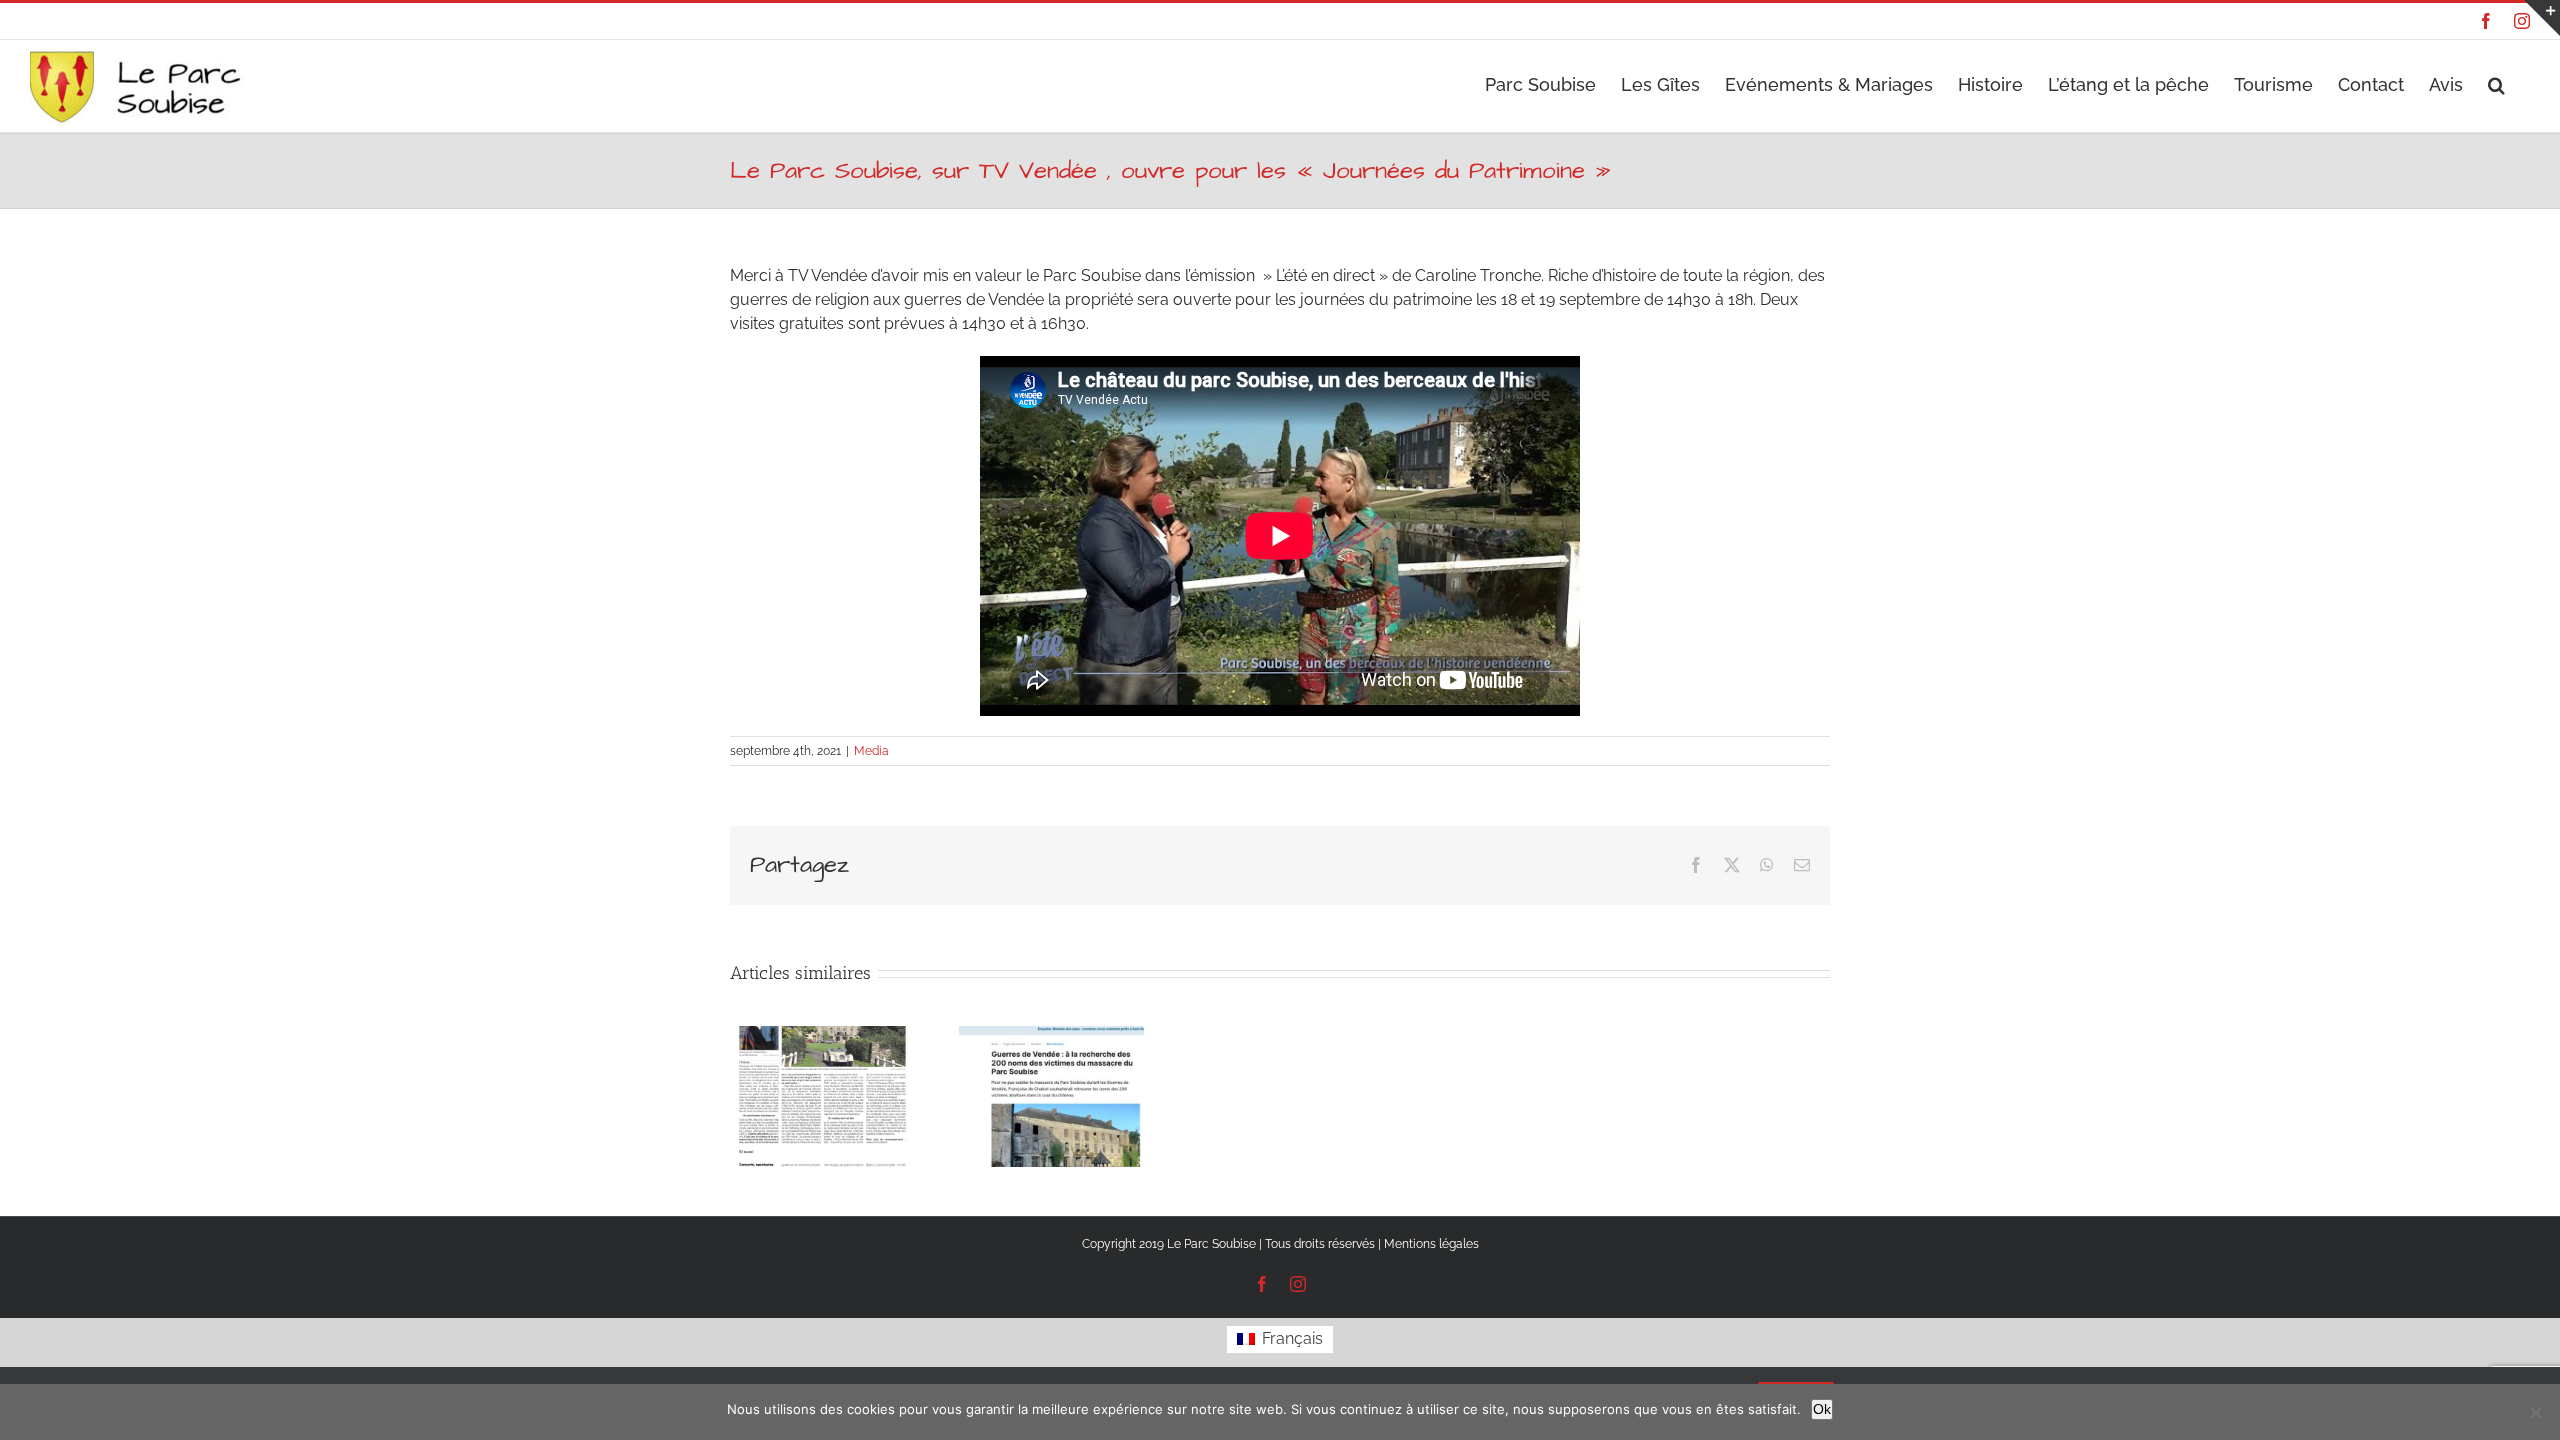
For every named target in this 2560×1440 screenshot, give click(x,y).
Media (871, 751)
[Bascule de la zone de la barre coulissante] (2542, 18)
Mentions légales (1431, 1244)
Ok (1822, 1409)
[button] (2496, 82)
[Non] (2535, 1412)
